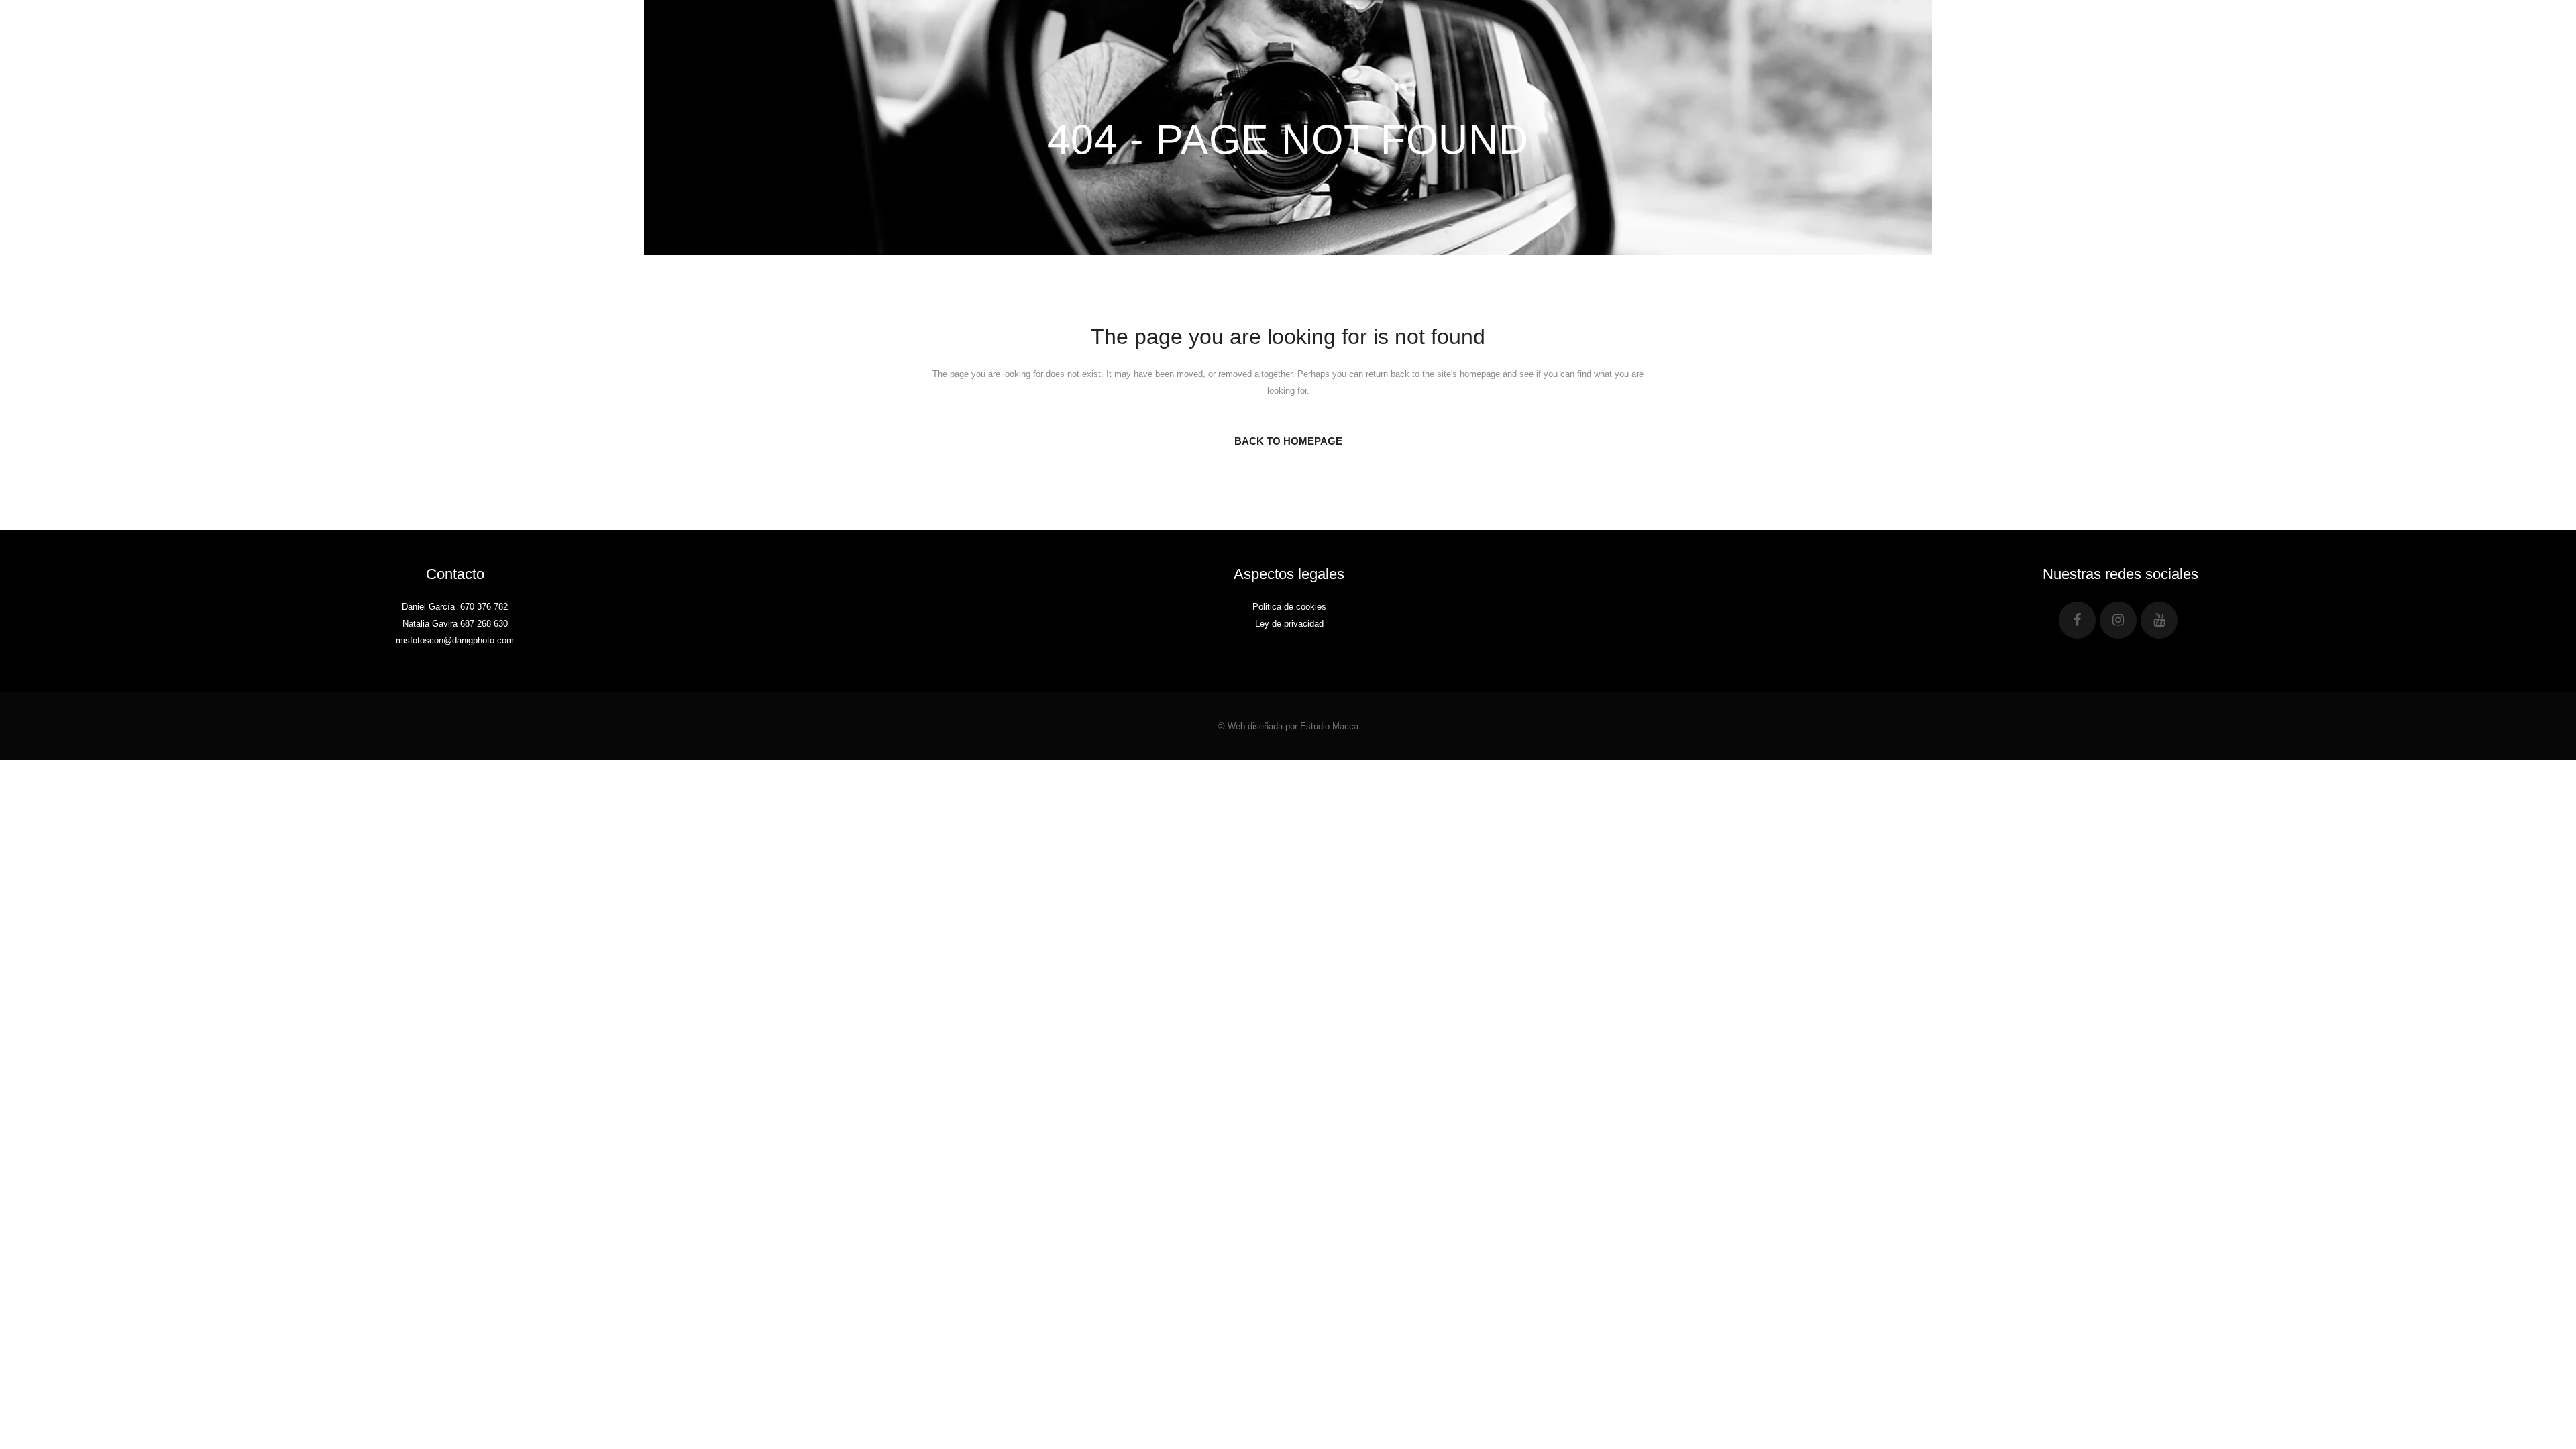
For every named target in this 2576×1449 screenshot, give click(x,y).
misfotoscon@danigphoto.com (455, 640)
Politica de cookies (1289, 607)
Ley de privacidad (1289, 624)
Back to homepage (1288, 441)
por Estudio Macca (1322, 726)
